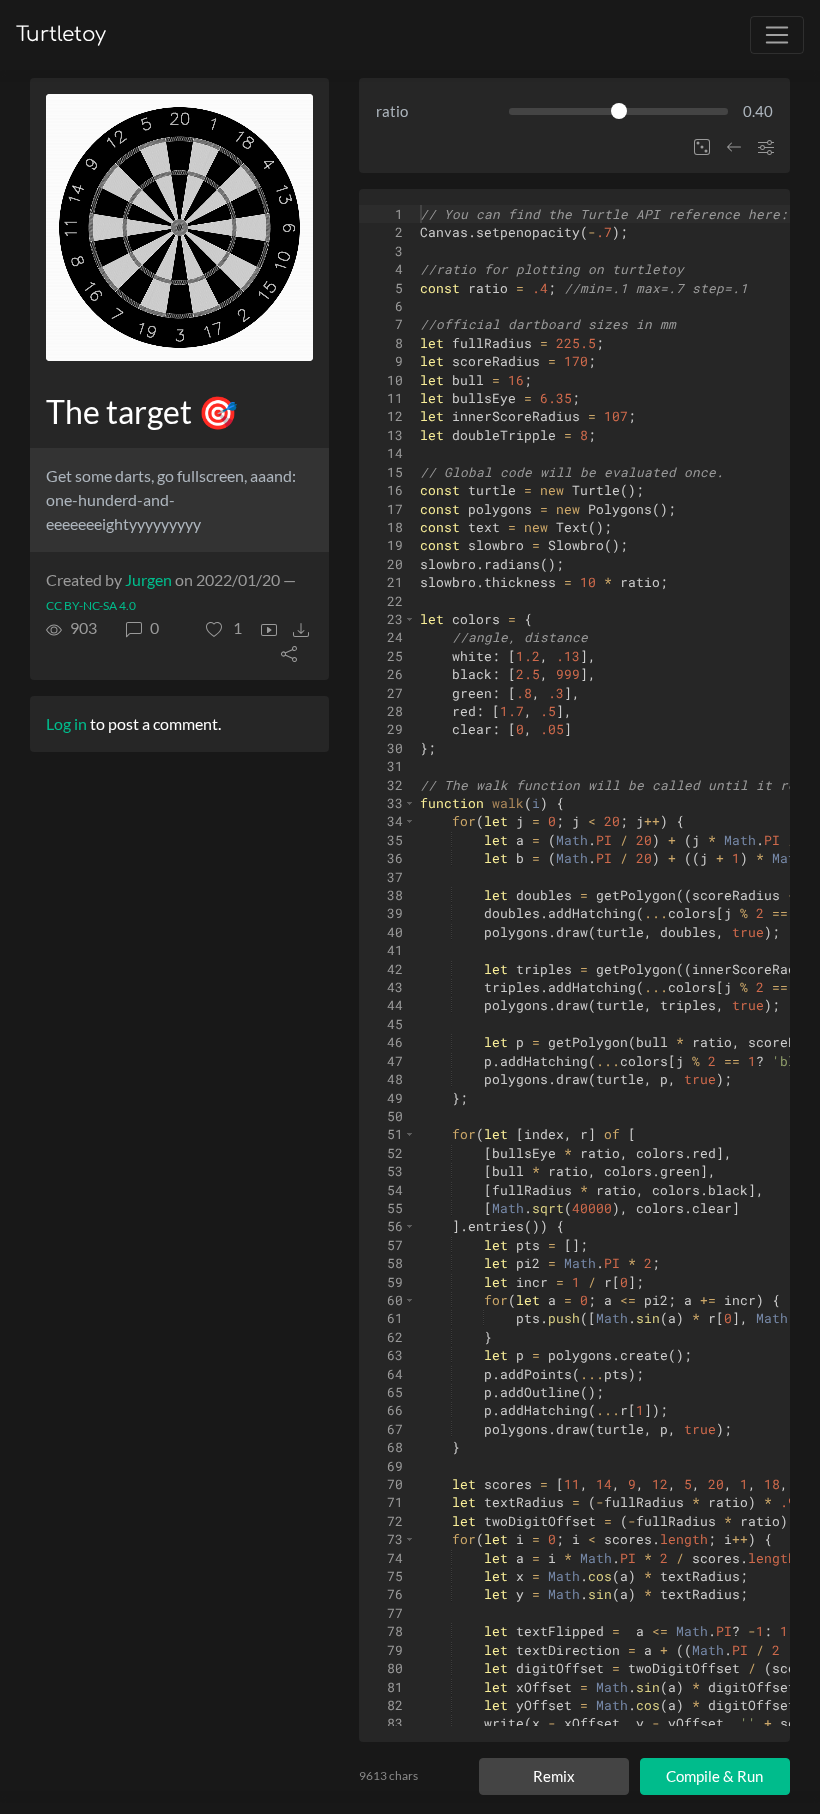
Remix (554, 1776)
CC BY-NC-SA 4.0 (91, 605)
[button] (224, 628)
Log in (66, 723)
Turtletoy (61, 34)
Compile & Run (714, 1776)
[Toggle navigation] (777, 35)
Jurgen (148, 579)
